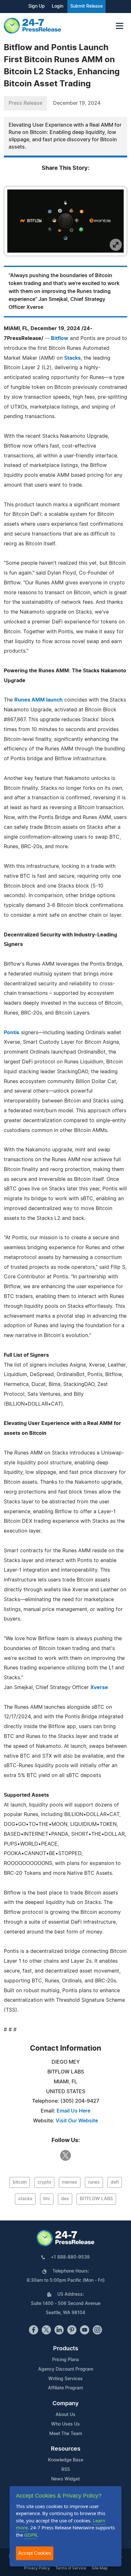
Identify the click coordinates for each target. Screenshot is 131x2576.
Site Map (100, 2568)
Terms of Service (71, 2568)
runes (94, 2182)
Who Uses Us (65, 2424)
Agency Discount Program (66, 2369)
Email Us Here (73, 2111)
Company (65, 2404)
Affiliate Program (65, 2388)
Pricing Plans (66, 2360)
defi (115, 2182)
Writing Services (65, 2379)
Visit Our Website (77, 2121)
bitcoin (20, 2182)
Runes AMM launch (38, 700)
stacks (25, 2199)
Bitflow (60, 338)
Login (58, 6)
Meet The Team (66, 2434)
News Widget (65, 2479)
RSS (66, 2470)
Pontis (12, 1033)
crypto (44, 2182)
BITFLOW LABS (96, 2199)
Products (66, 2349)
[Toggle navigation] (120, 26)
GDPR (31, 2535)
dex (65, 2199)
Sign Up (37, 6)
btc (47, 2199)
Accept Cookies (35, 2553)
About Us (65, 2415)
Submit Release (86, 6)
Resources (66, 2449)
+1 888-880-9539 (70, 2257)
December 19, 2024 (77, 103)
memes (70, 2182)
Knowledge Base (66, 2460)
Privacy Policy (37, 2568)
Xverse (99, 1687)
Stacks (72, 358)
